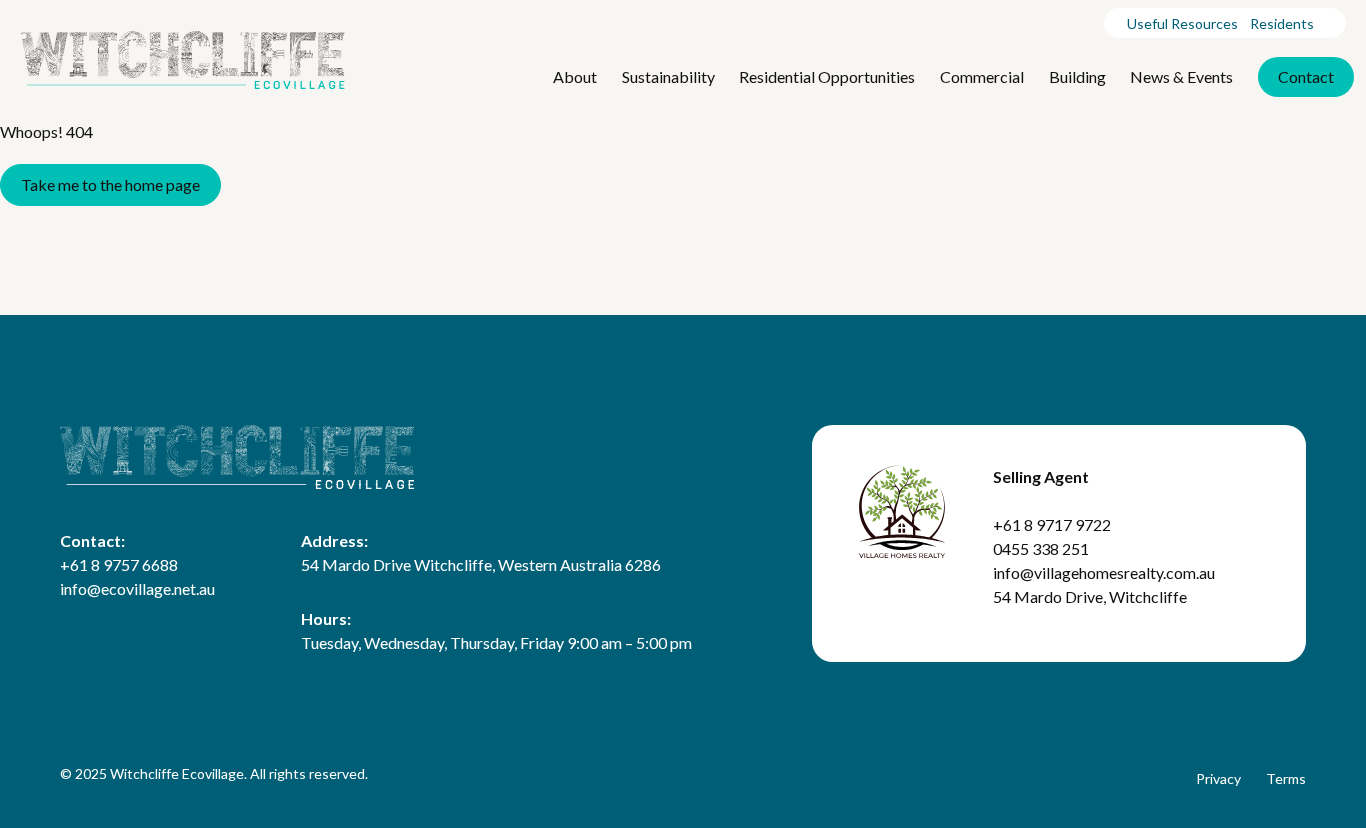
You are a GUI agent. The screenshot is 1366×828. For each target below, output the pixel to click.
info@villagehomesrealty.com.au (1104, 572)
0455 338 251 (1041, 548)
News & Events (1181, 76)
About (575, 76)
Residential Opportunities (827, 76)
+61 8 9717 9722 (1052, 524)
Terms (1286, 778)
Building (1077, 76)
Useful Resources (1182, 23)
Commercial (982, 76)
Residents (1282, 23)
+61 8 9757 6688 (119, 564)
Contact (1306, 76)
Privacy (1218, 778)
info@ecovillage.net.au (137, 588)
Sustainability (668, 76)
